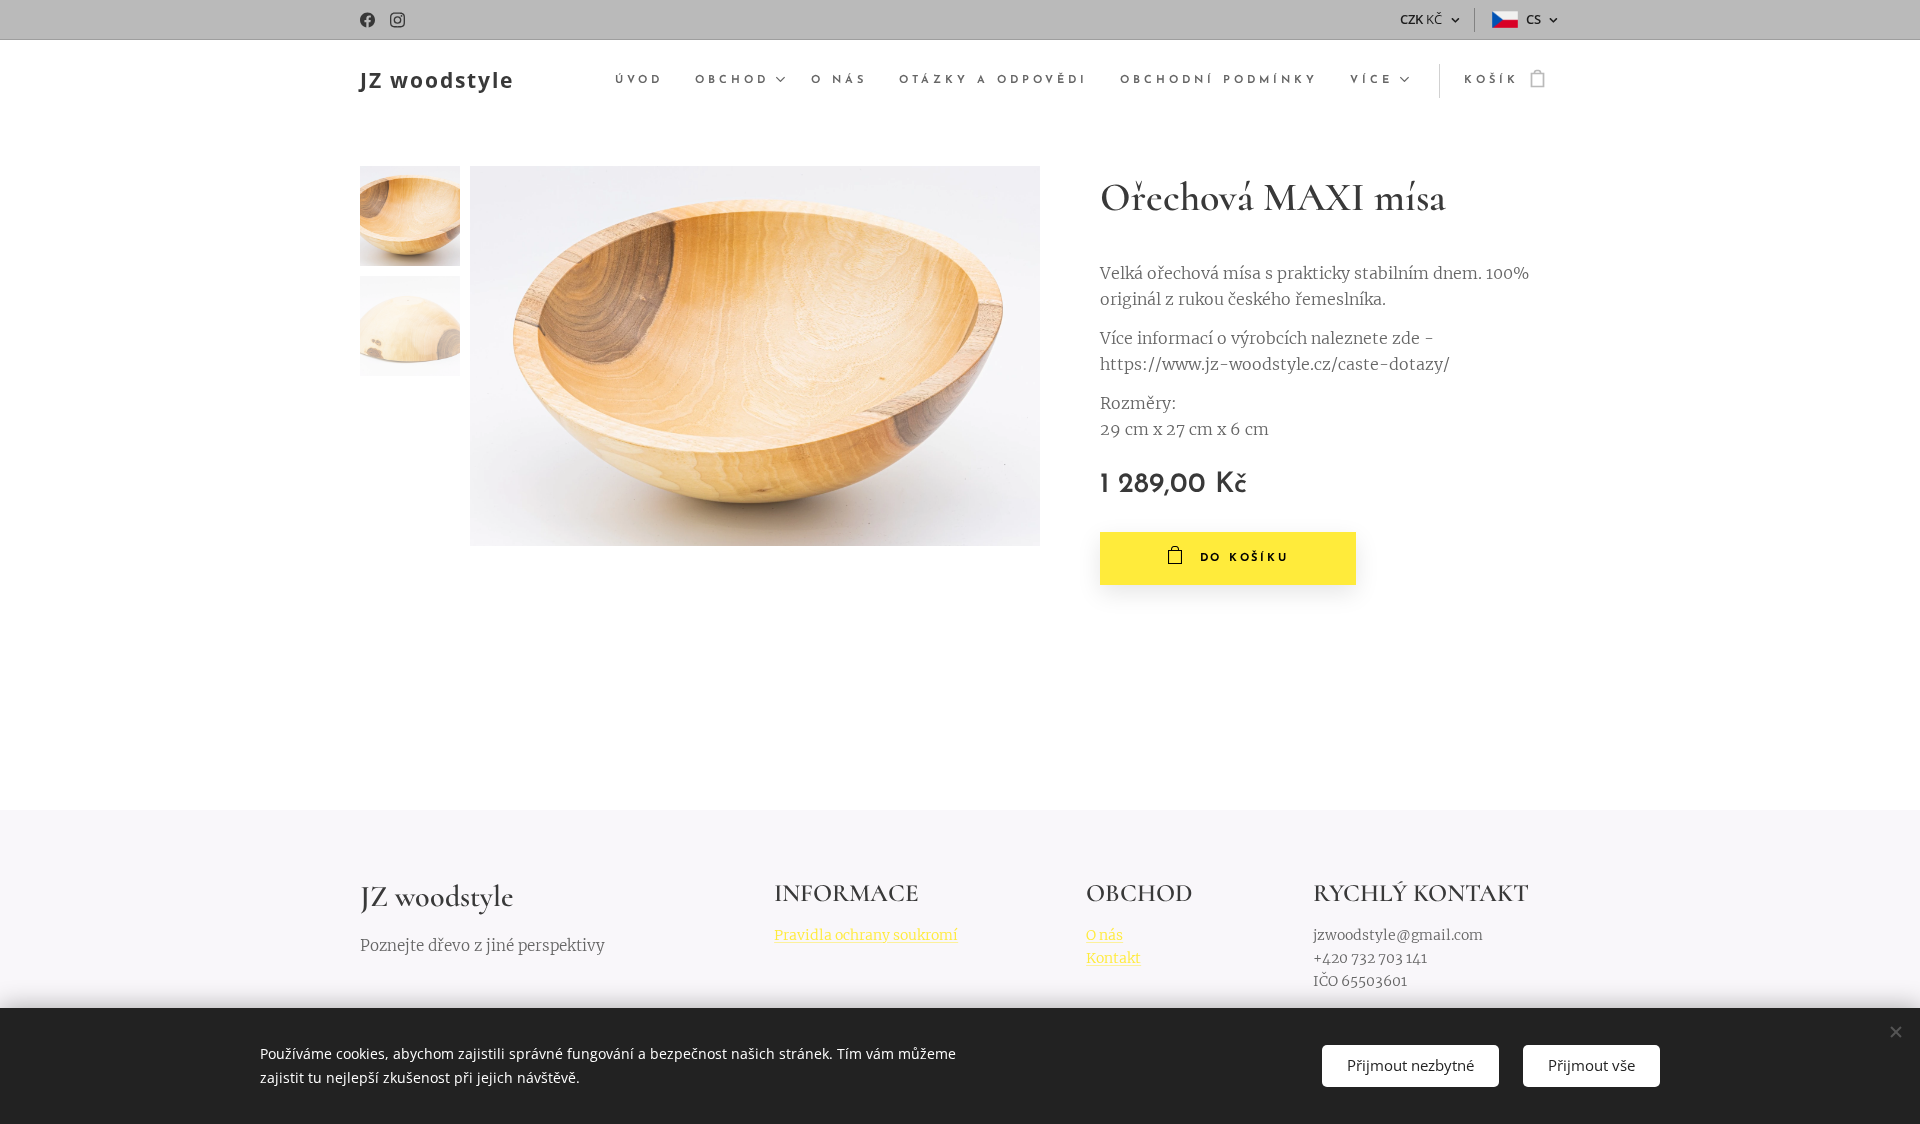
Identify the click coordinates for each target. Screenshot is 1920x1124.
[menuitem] (644, 81)
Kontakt (1113, 958)
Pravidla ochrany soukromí (866, 935)
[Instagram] (397, 20)
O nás (1104, 935)
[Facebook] (367, 20)
